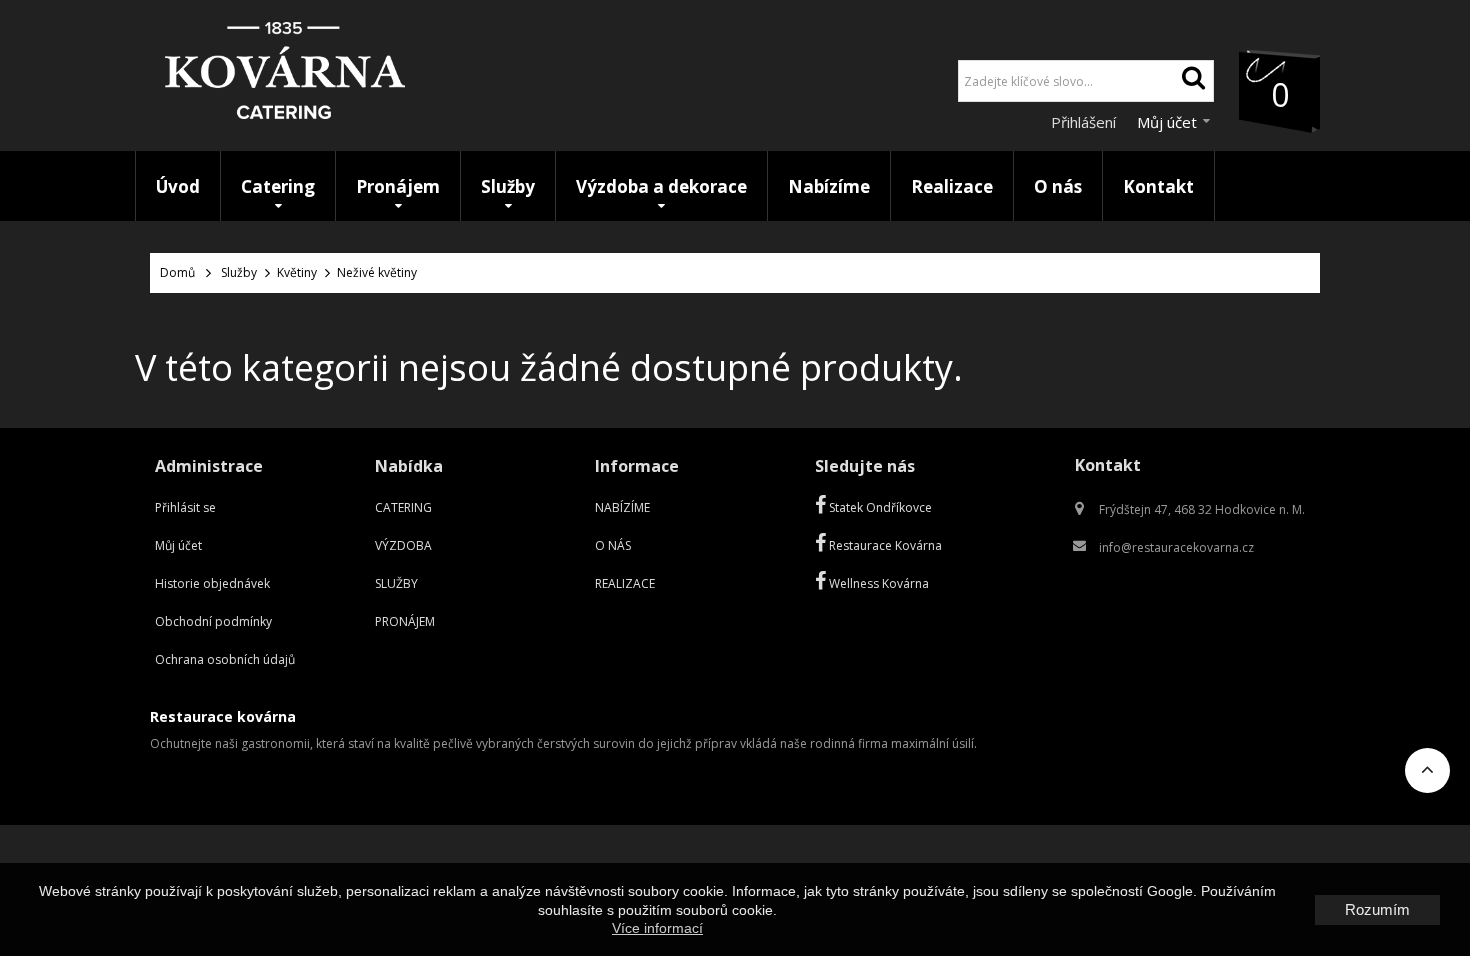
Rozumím (1377, 909)
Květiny (297, 272)
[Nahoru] (1427, 776)
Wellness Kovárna (877, 583)
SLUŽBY (396, 583)
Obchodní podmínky (213, 621)
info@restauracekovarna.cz (1176, 547)
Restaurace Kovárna (884, 545)
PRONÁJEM (405, 621)
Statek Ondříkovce (879, 507)
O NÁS (613, 545)
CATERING (403, 507)
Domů (177, 272)
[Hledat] (1193, 81)
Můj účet (178, 545)
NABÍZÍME (622, 507)
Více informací (657, 928)
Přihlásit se (185, 507)
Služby (239, 272)
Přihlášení (1085, 122)
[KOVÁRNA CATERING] (285, 75)
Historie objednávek (212, 583)
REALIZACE (625, 583)
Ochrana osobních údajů (225, 659)
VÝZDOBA (403, 545)
